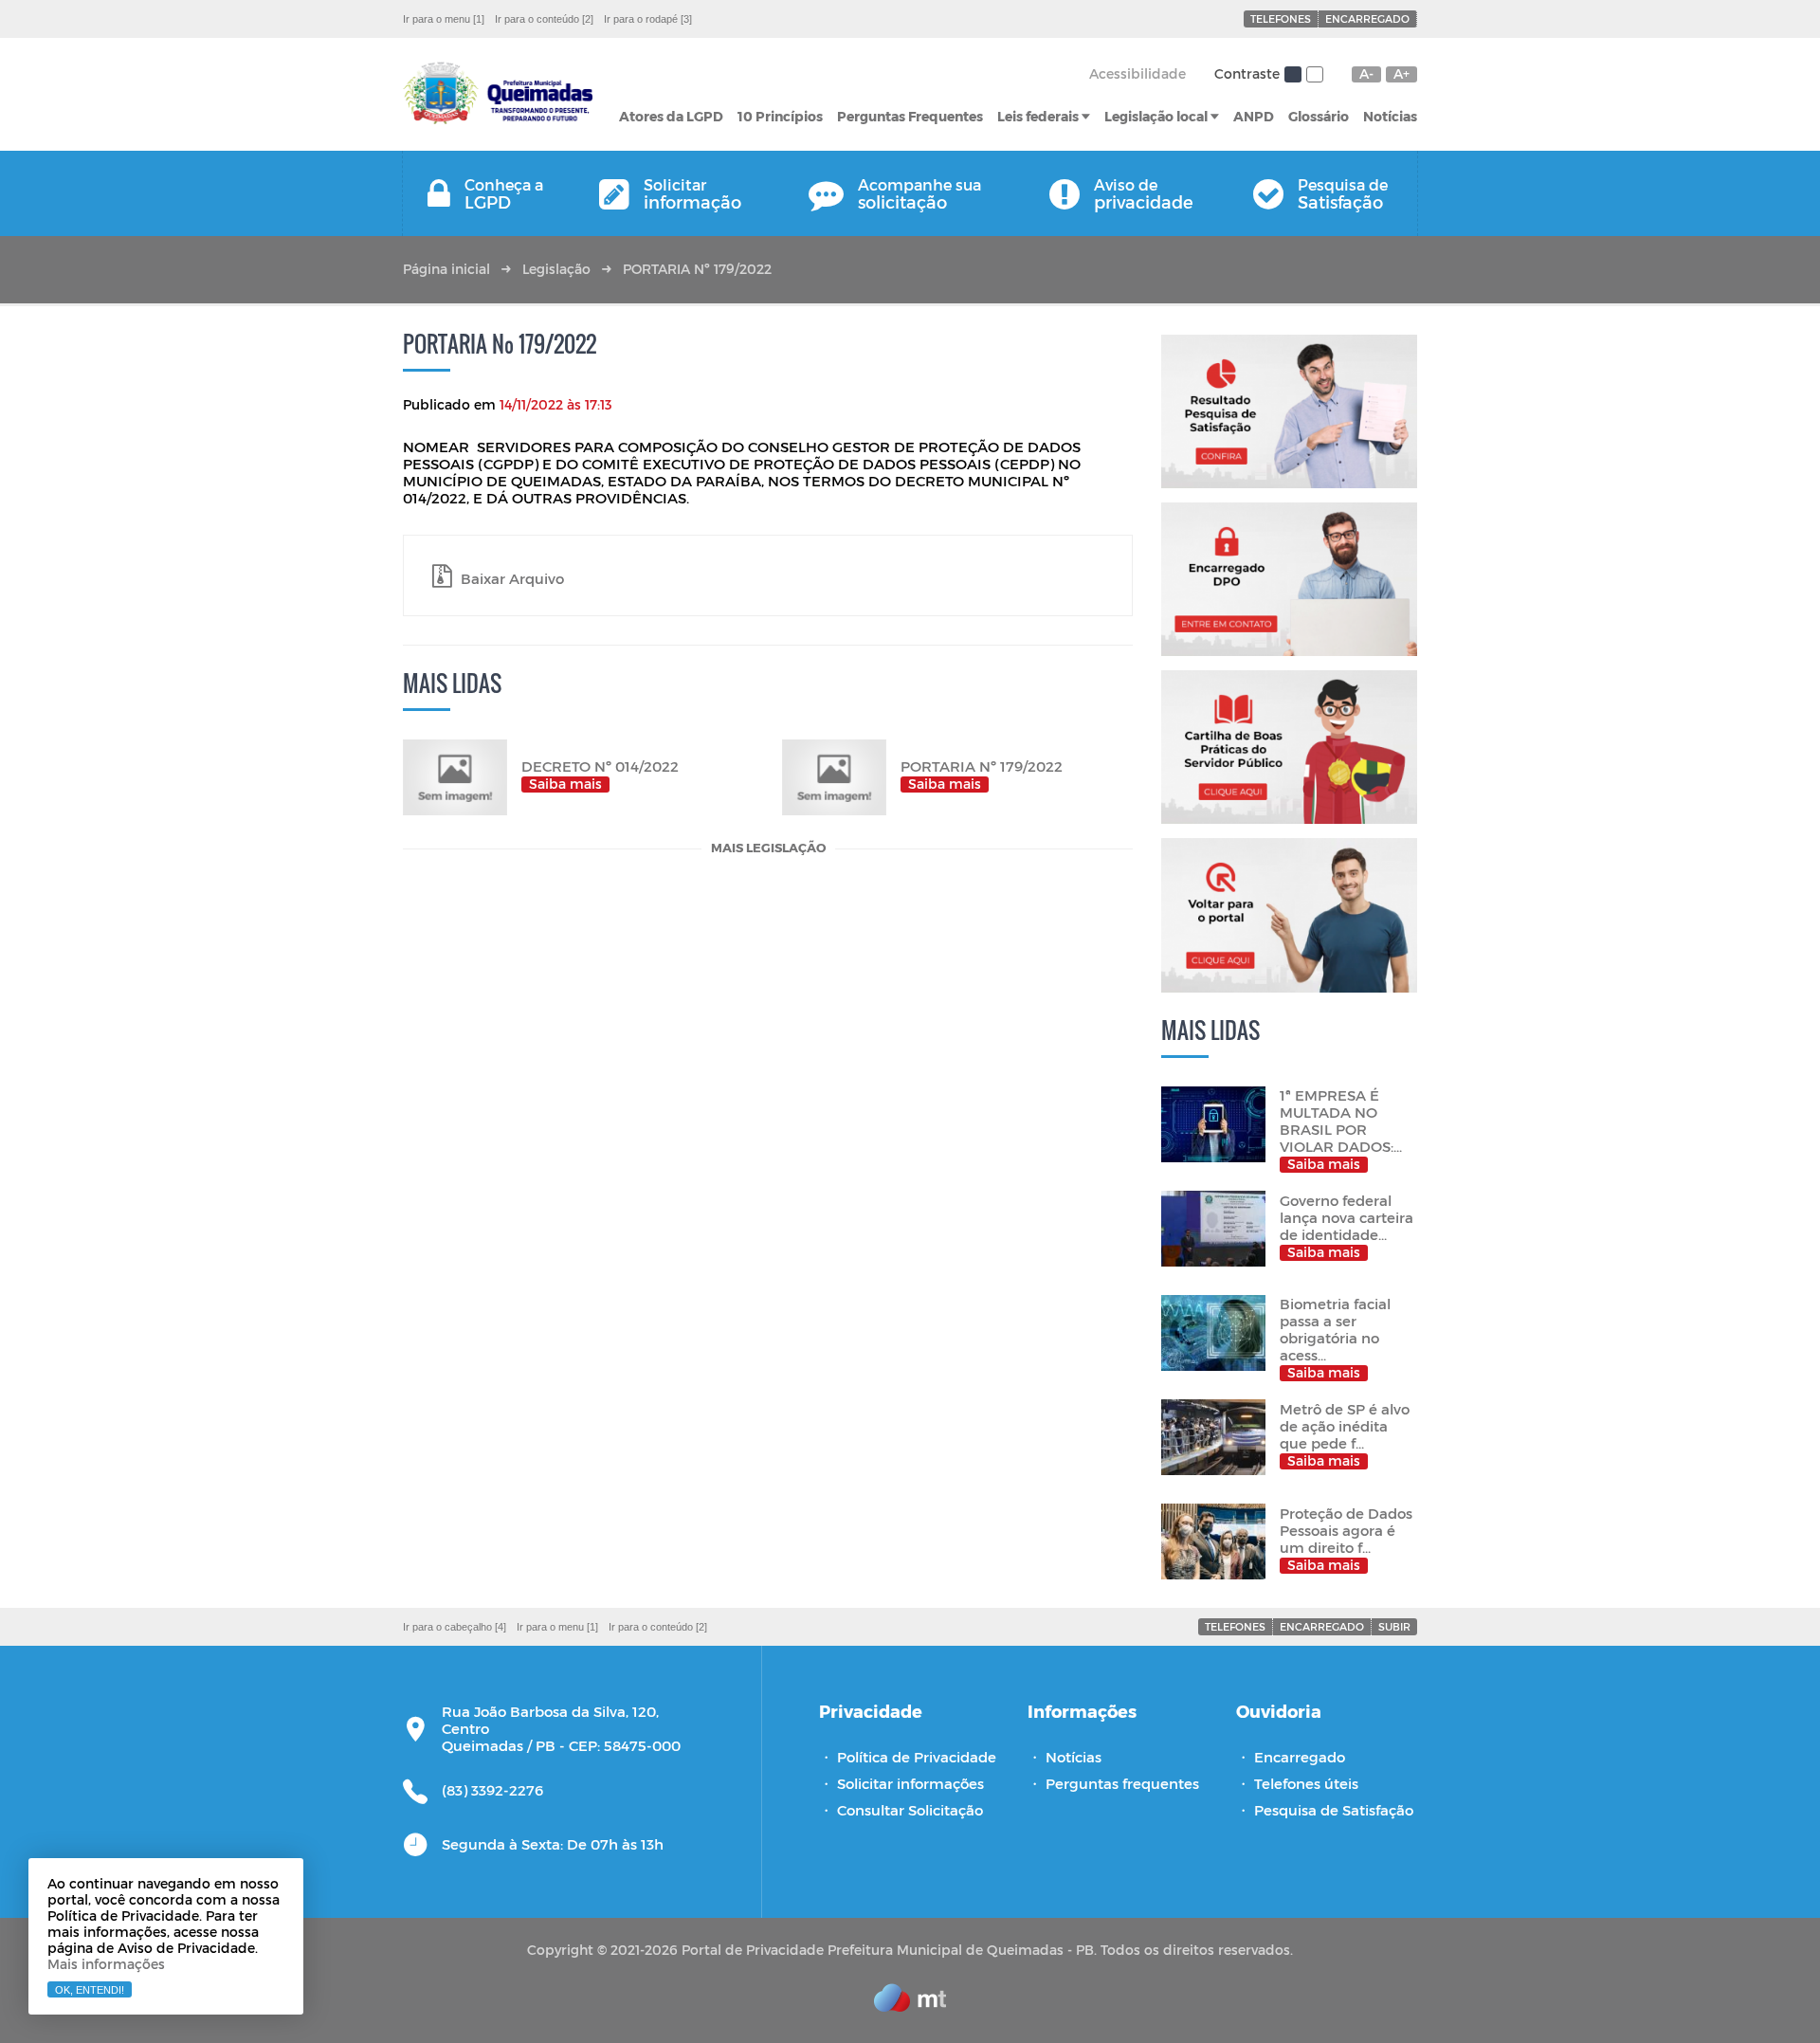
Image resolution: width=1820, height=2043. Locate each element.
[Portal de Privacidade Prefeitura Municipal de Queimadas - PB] (498, 94)
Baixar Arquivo (510, 578)
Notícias (1390, 116)
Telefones (1281, 18)
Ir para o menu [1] (444, 19)
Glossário (1319, 116)
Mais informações (106, 1964)
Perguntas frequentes (1122, 1783)
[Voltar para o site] (1289, 915)
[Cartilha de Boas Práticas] (1289, 747)
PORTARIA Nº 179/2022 (697, 269)
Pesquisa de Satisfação (1334, 1810)
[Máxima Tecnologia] (910, 2006)
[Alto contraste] (1315, 74)
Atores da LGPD (671, 116)
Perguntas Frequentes (910, 116)
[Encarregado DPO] (1289, 579)
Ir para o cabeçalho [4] (455, 1627)
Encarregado (1367, 18)
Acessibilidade (1137, 73)
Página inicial (446, 269)
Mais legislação (768, 849)
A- (1366, 74)
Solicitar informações (910, 1783)
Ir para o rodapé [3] (648, 19)
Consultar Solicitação (910, 1810)
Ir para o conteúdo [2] (544, 19)
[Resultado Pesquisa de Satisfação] (1289, 411)
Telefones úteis (1306, 1783)
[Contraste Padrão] (1293, 74)
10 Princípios (780, 116)
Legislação (556, 269)
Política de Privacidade (917, 1757)
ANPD (1254, 116)
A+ (1401, 74)
